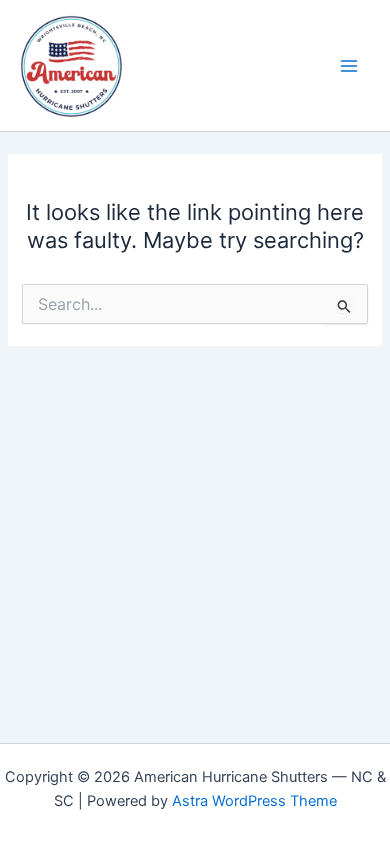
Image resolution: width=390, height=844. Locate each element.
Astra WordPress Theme (254, 801)
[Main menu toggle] (349, 66)
